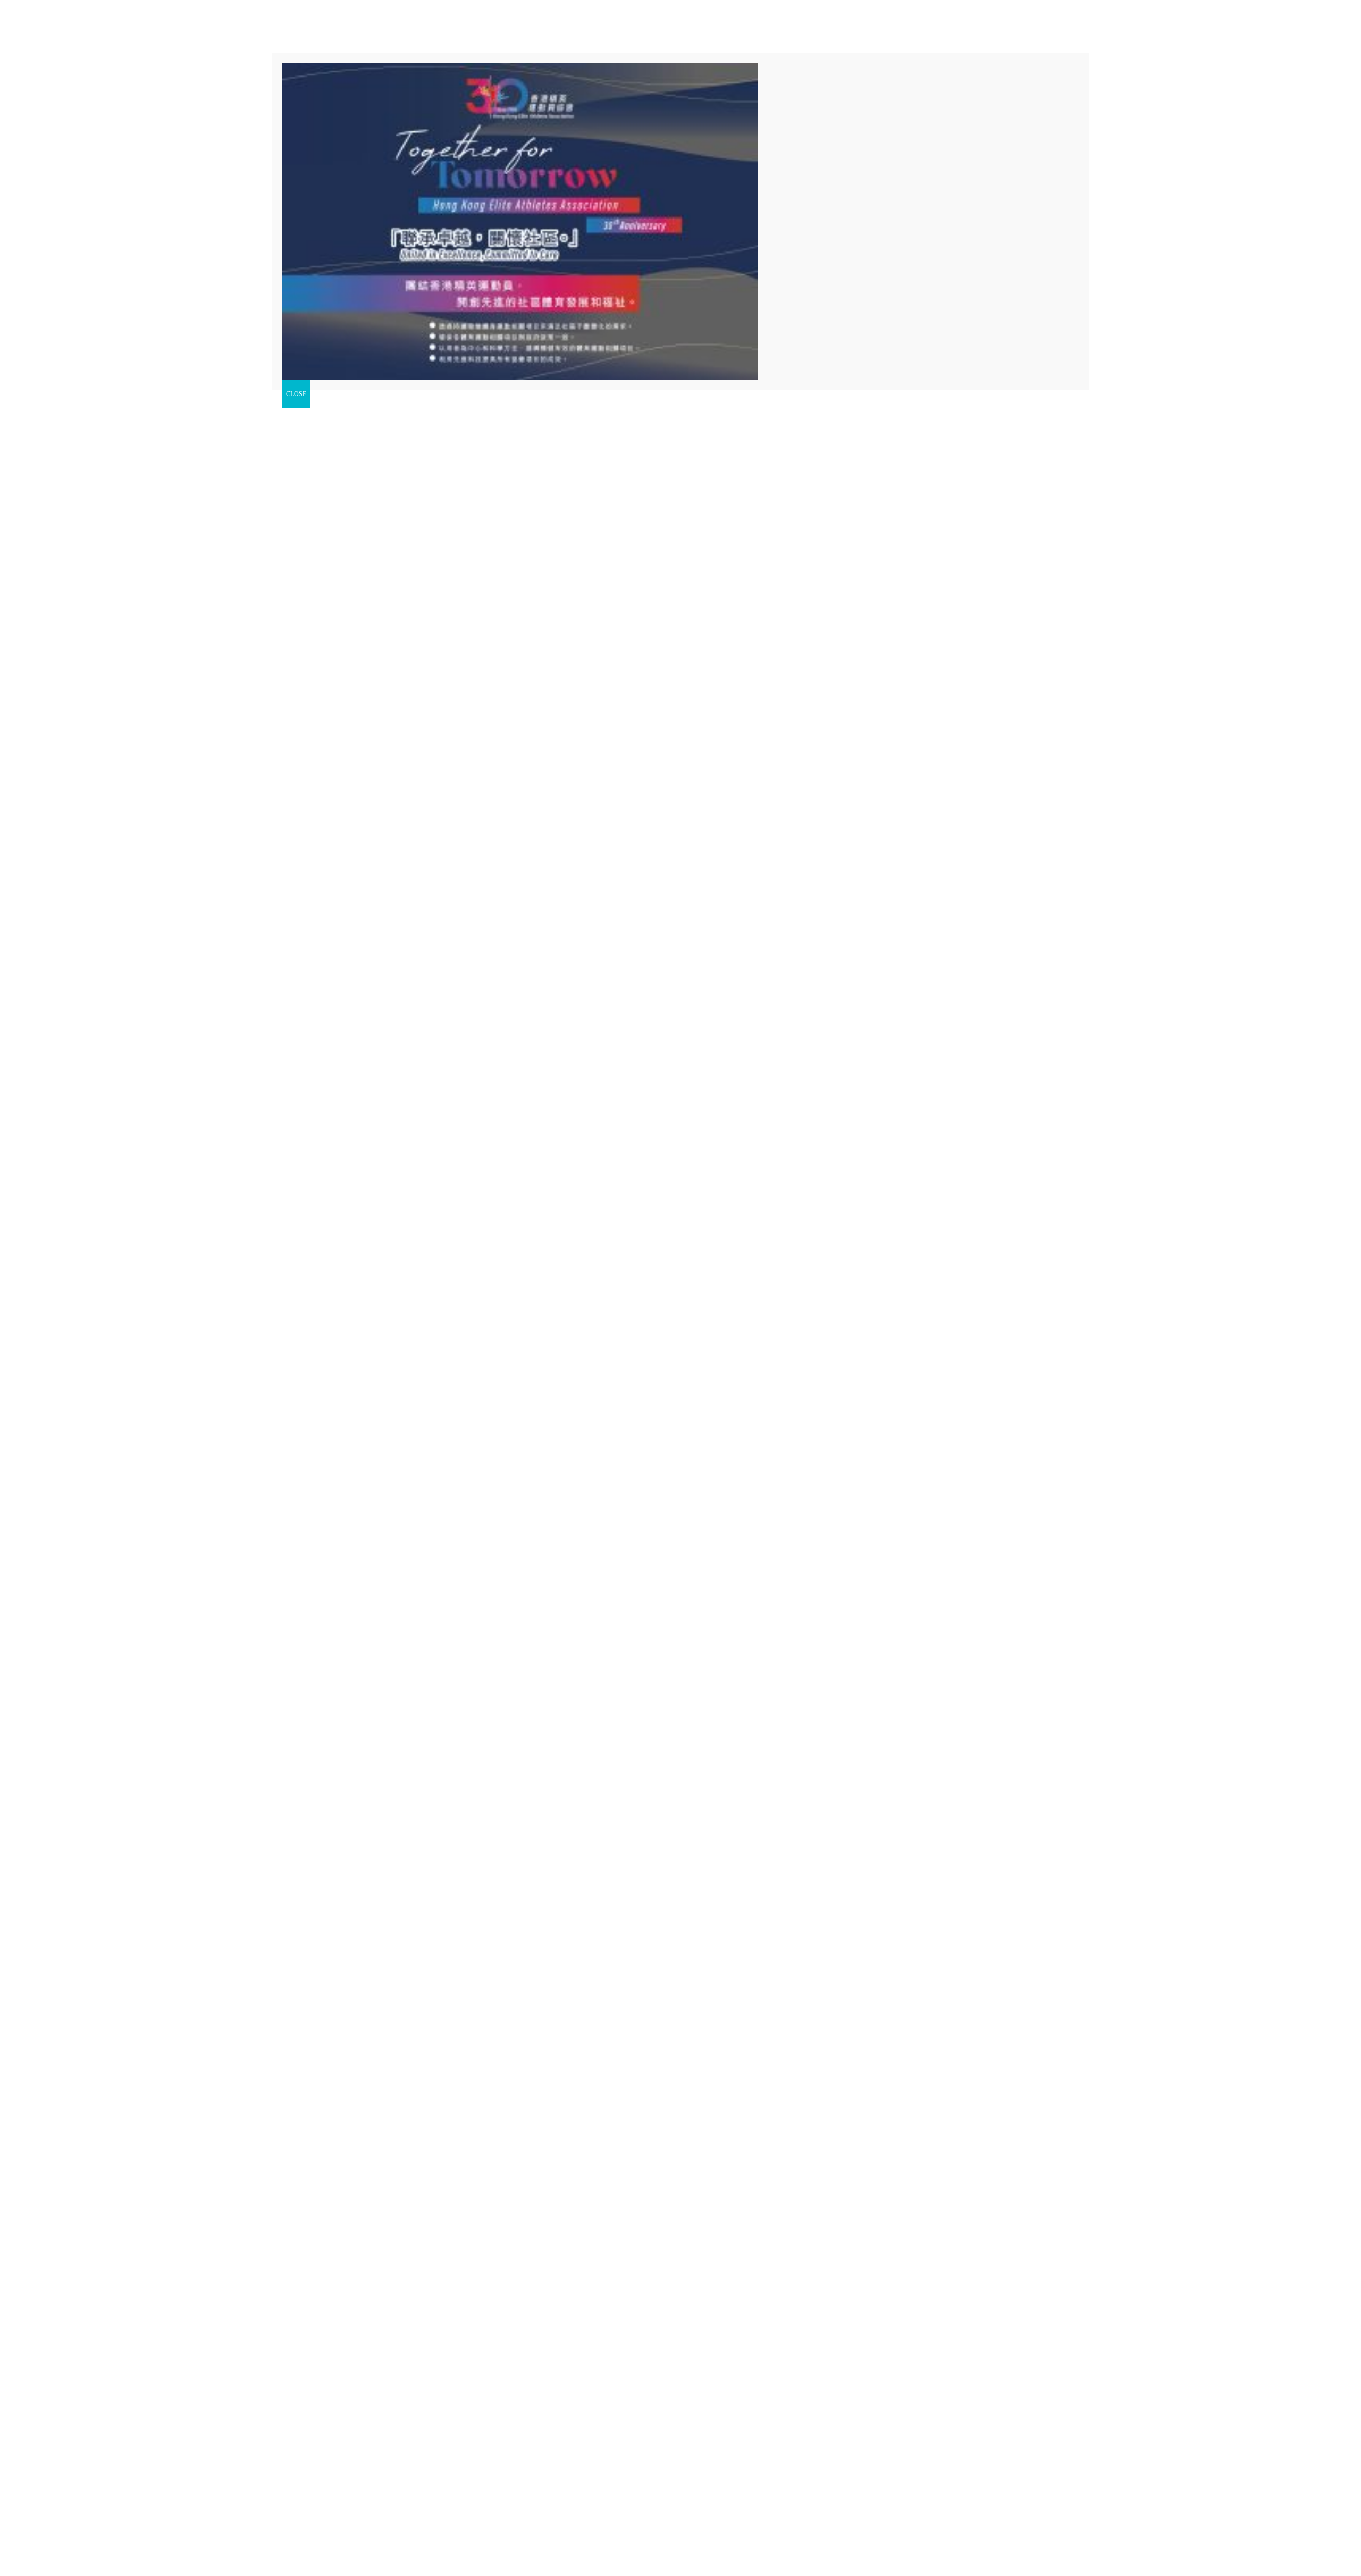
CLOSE (296, 394)
